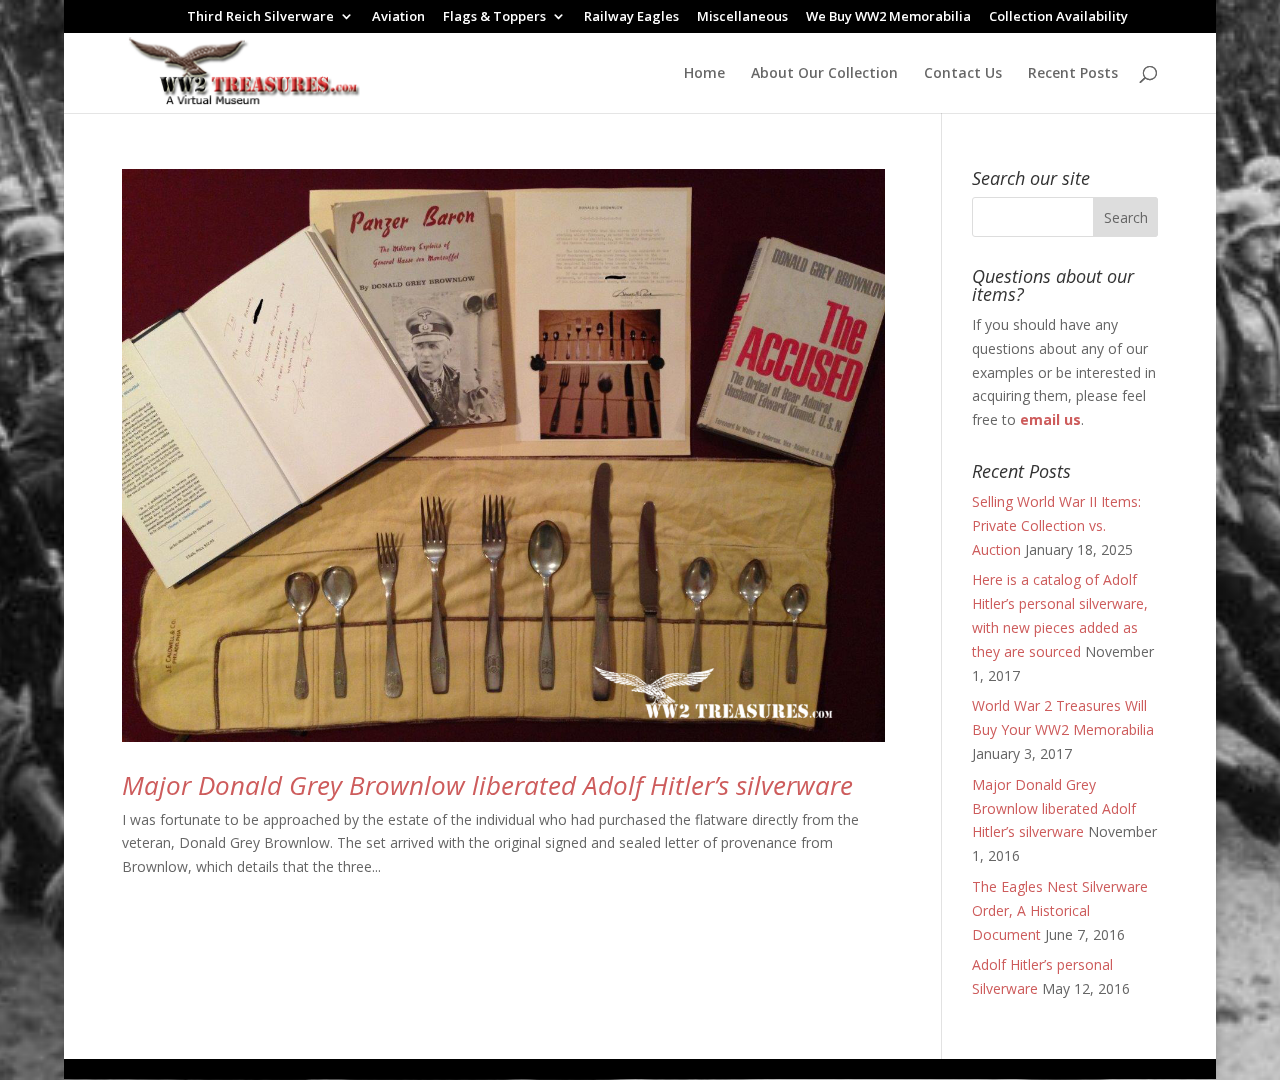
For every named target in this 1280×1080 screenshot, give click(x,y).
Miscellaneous (742, 17)
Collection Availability (1058, 17)
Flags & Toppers (494, 17)
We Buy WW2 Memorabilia (888, 17)
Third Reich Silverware (260, 17)
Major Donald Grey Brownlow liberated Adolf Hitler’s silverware (487, 785)
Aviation (398, 17)
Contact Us (963, 74)
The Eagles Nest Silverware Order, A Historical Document (1060, 910)
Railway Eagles (631, 17)
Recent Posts (1073, 74)
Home (704, 74)
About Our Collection (824, 74)
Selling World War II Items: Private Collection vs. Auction (1056, 525)
